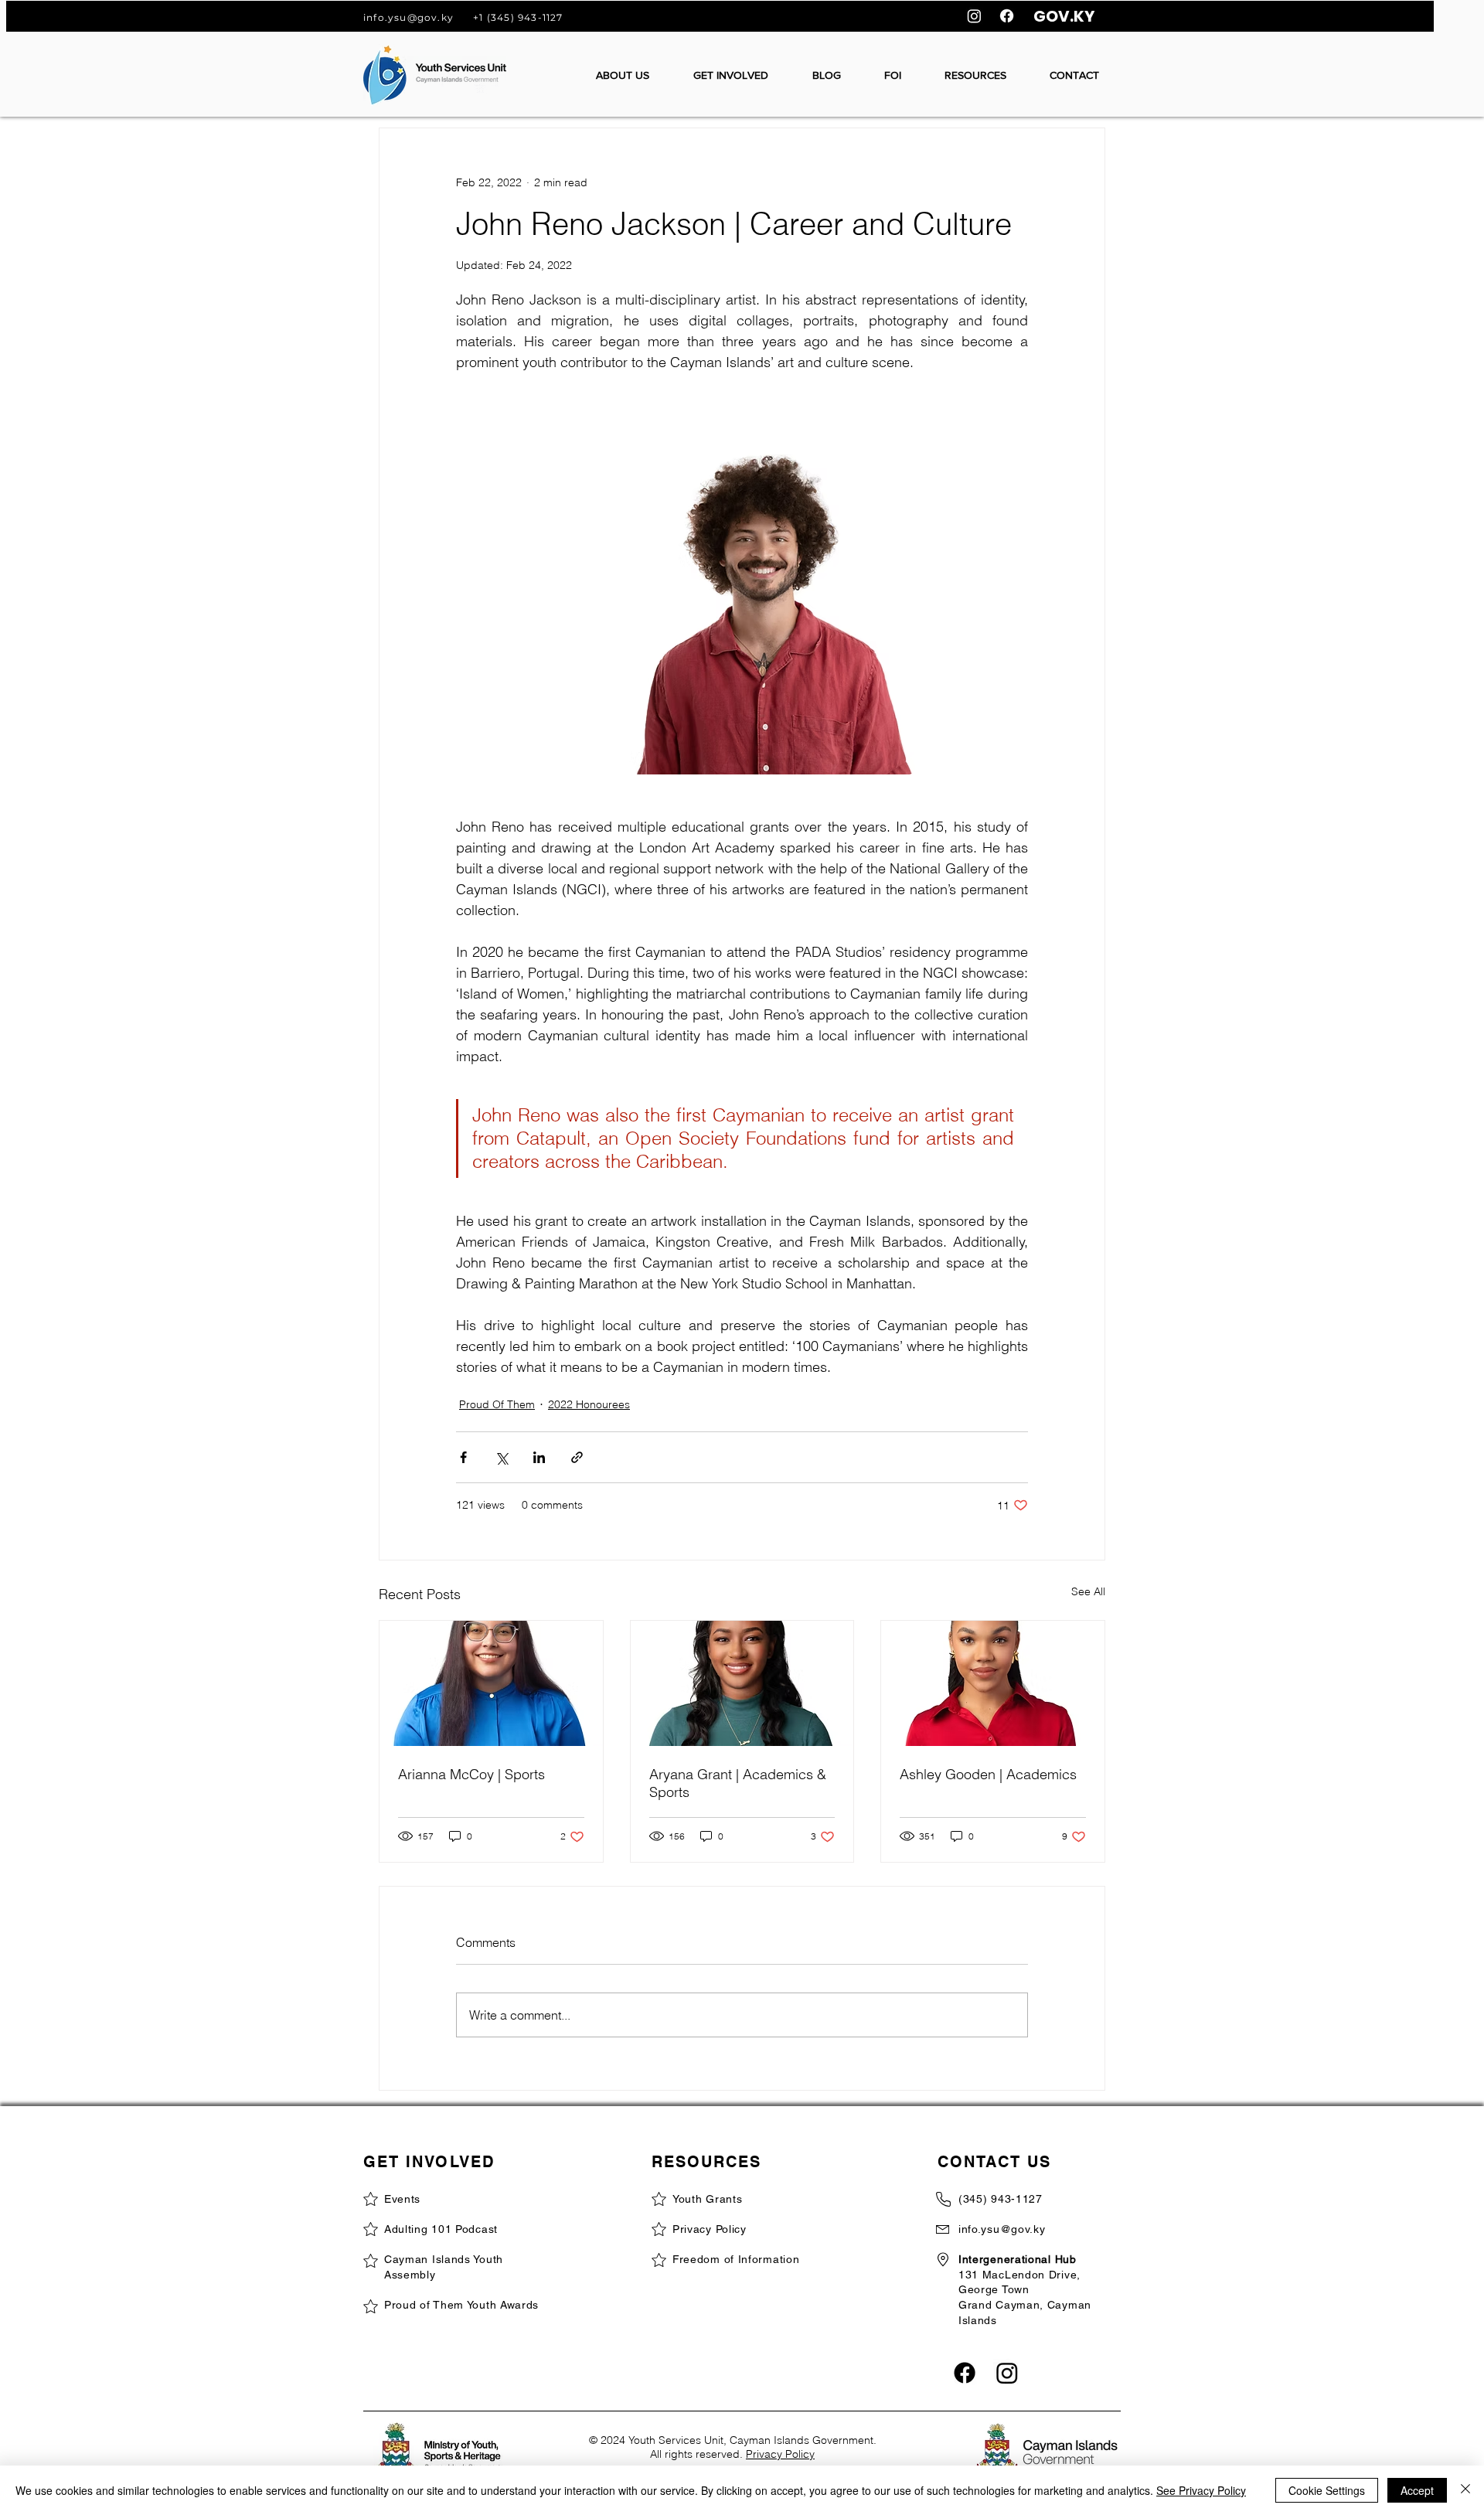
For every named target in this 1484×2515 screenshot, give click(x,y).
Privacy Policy (780, 2454)
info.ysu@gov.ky (408, 17)
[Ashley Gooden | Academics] (993, 1683)
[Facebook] (1007, 16)
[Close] (1465, 2490)
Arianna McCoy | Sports (471, 1774)
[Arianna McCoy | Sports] (491, 1683)
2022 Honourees (589, 1404)
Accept (1417, 2490)
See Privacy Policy (1201, 2490)
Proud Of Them (497, 1404)
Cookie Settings (1327, 2490)
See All (1088, 1591)
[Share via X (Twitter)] (501, 1457)
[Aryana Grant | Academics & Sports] (742, 1683)
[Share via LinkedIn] (539, 1457)
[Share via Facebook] (463, 1457)
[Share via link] (577, 1457)
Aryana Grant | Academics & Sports (738, 1783)
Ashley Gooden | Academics (988, 1774)
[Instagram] (974, 16)
